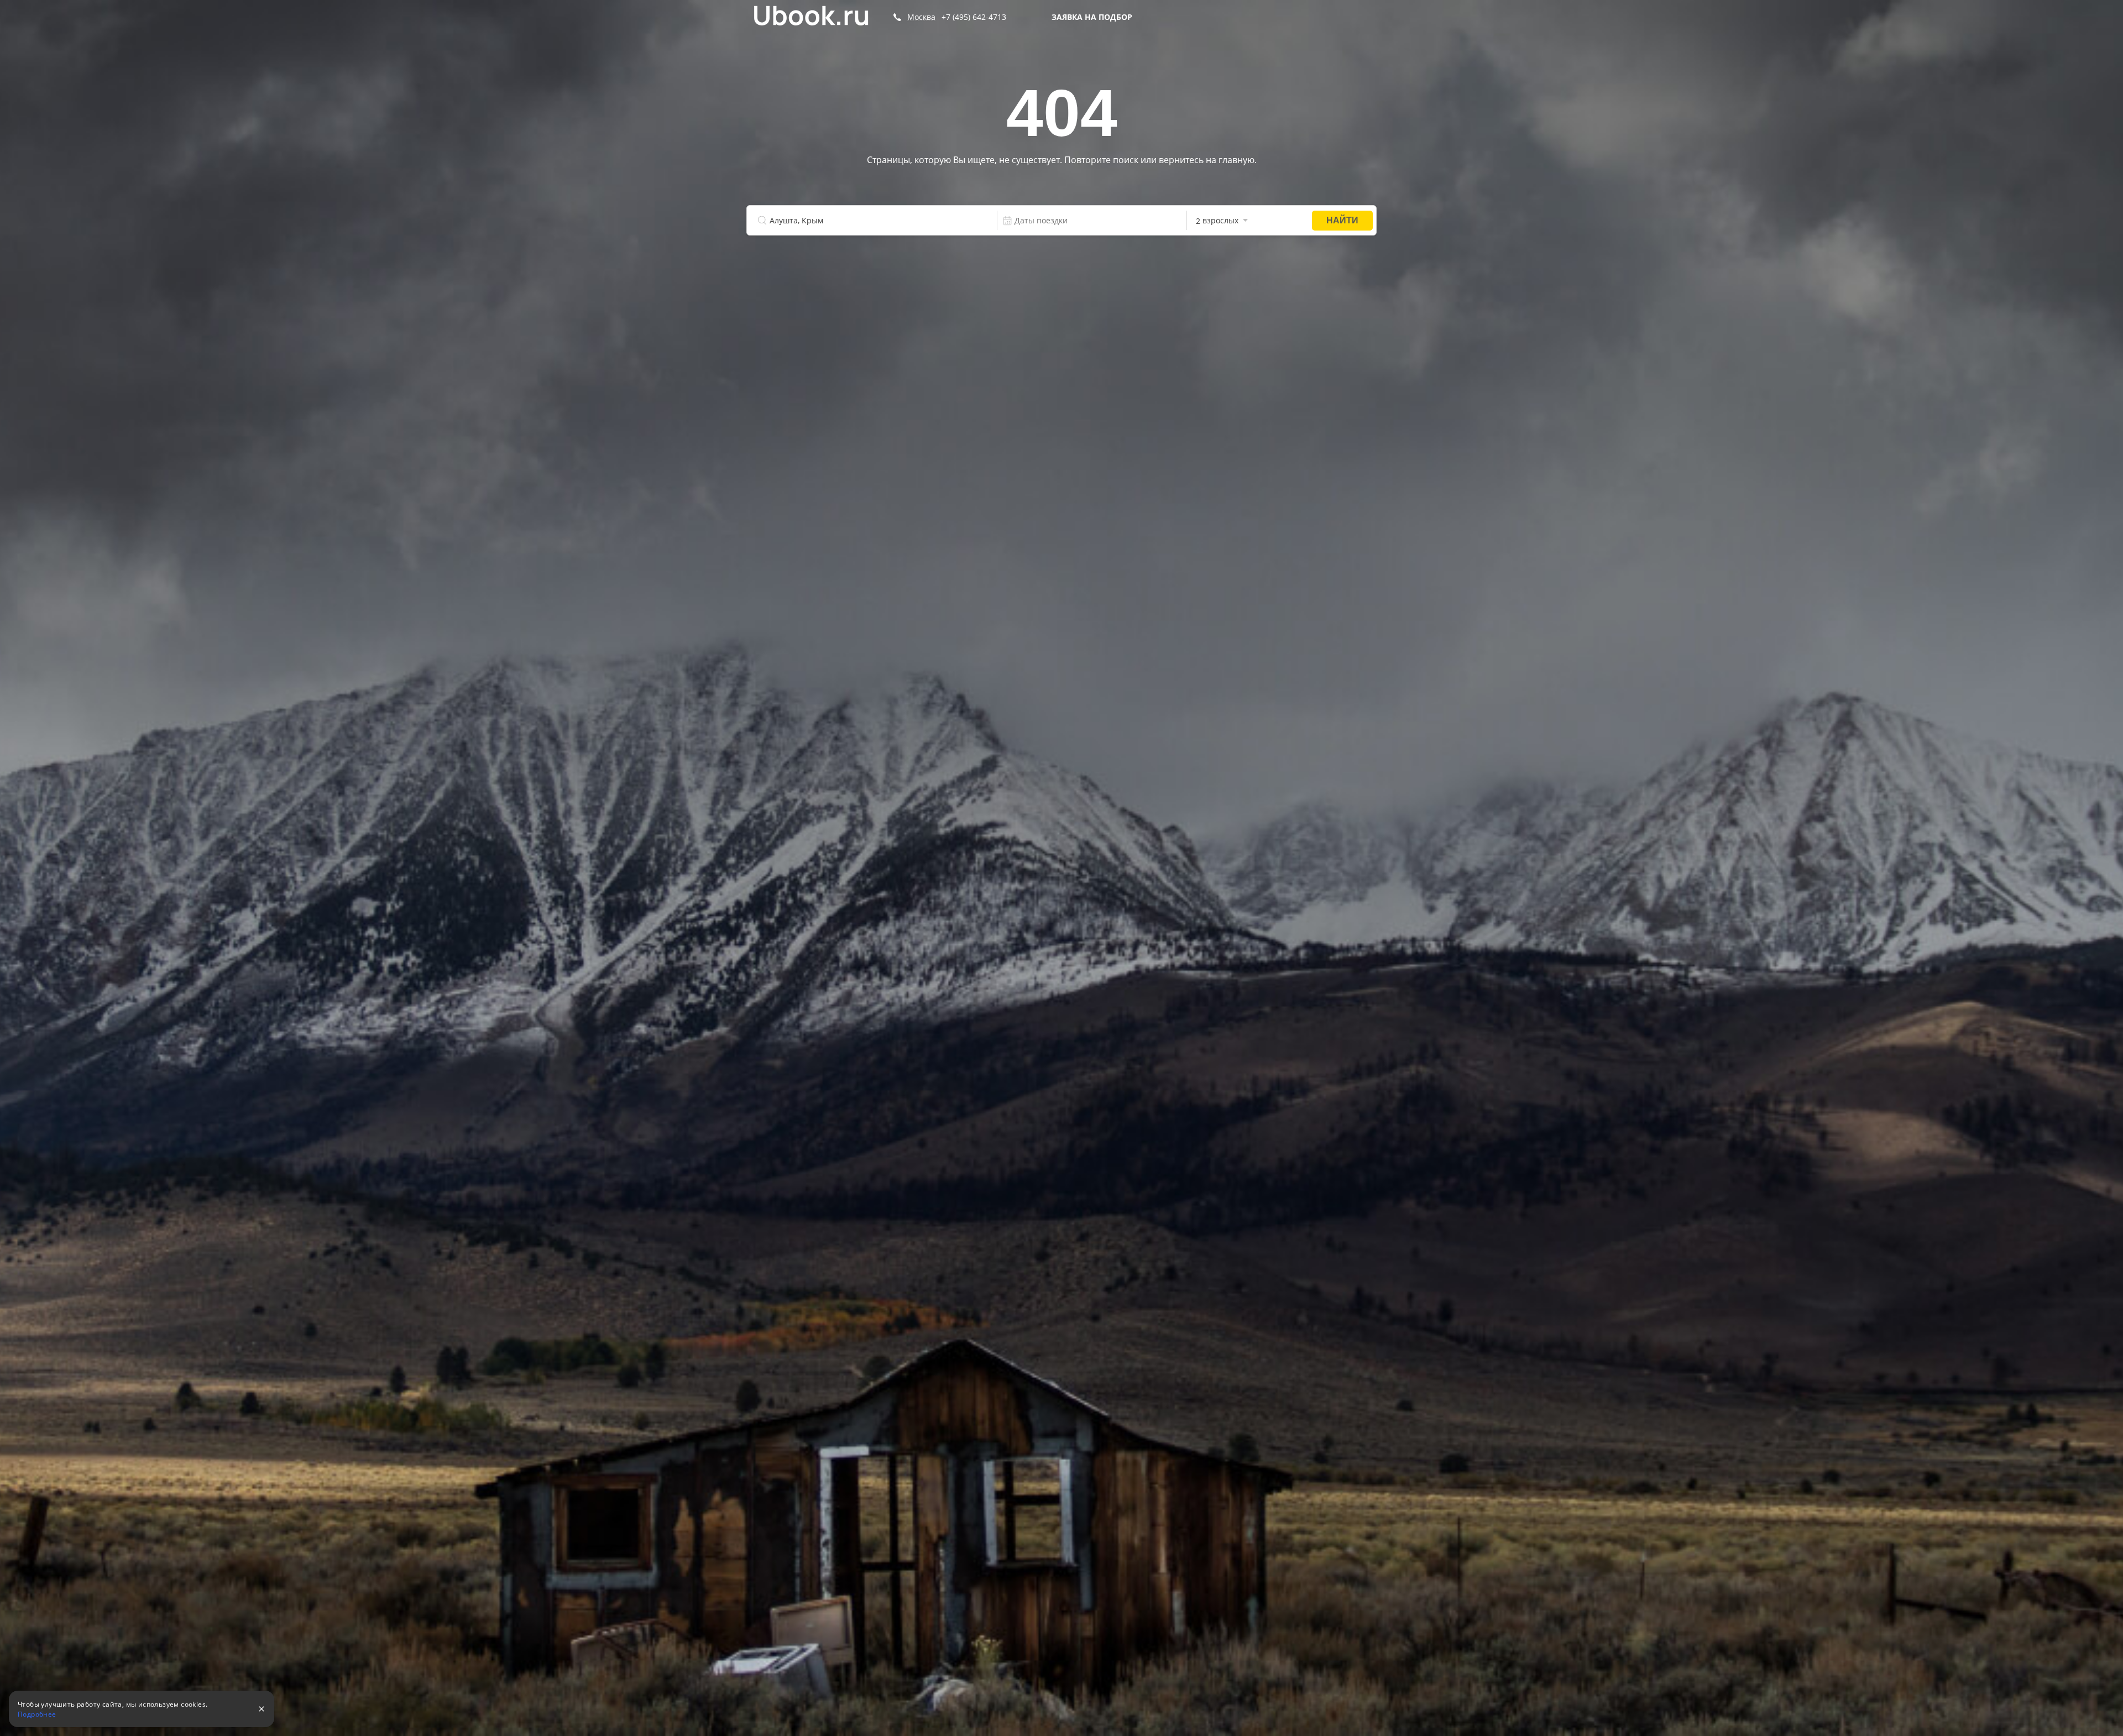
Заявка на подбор (1092, 17)
